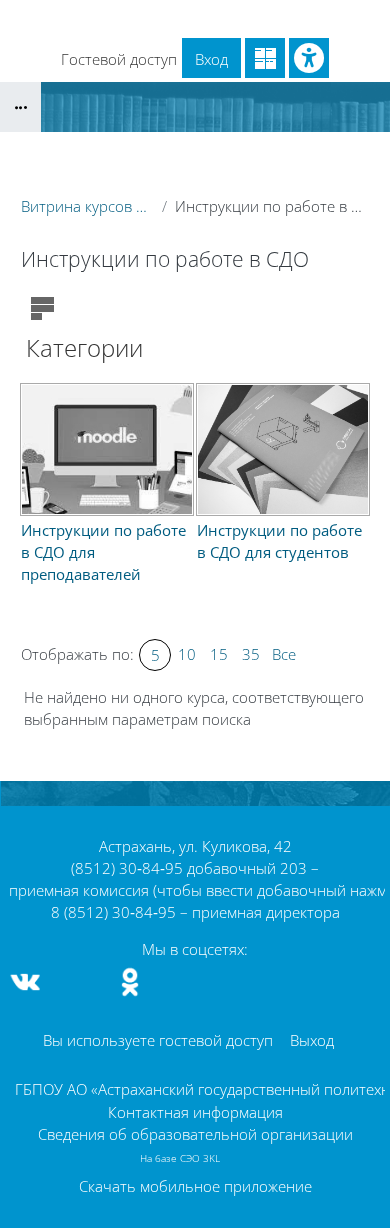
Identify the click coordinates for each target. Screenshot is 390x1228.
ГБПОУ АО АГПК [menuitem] (249, 18)
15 (219, 654)
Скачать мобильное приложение (195, 1186)
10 (187, 654)
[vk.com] (26, 982)
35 (251, 654)
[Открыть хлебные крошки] (20, 107)
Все (284, 654)
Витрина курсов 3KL (87, 206)
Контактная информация (195, 1112)
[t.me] (78, 982)
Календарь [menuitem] (135, 18)
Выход (312, 1040)
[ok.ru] (130, 982)
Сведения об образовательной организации (195, 1134)
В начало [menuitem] (45, 18)
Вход (211, 59)
